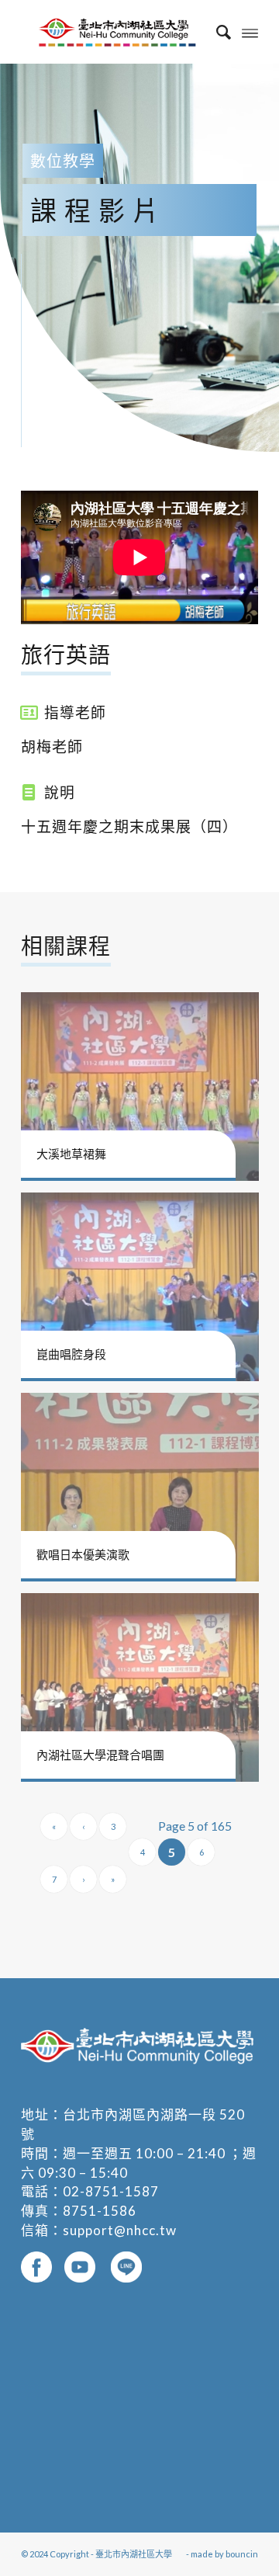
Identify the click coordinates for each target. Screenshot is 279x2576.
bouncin (242, 2554)
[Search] (216, 32)
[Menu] (250, 32)
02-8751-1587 (111, 2191)
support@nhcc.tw (120, 2230)
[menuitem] (216, 32)
